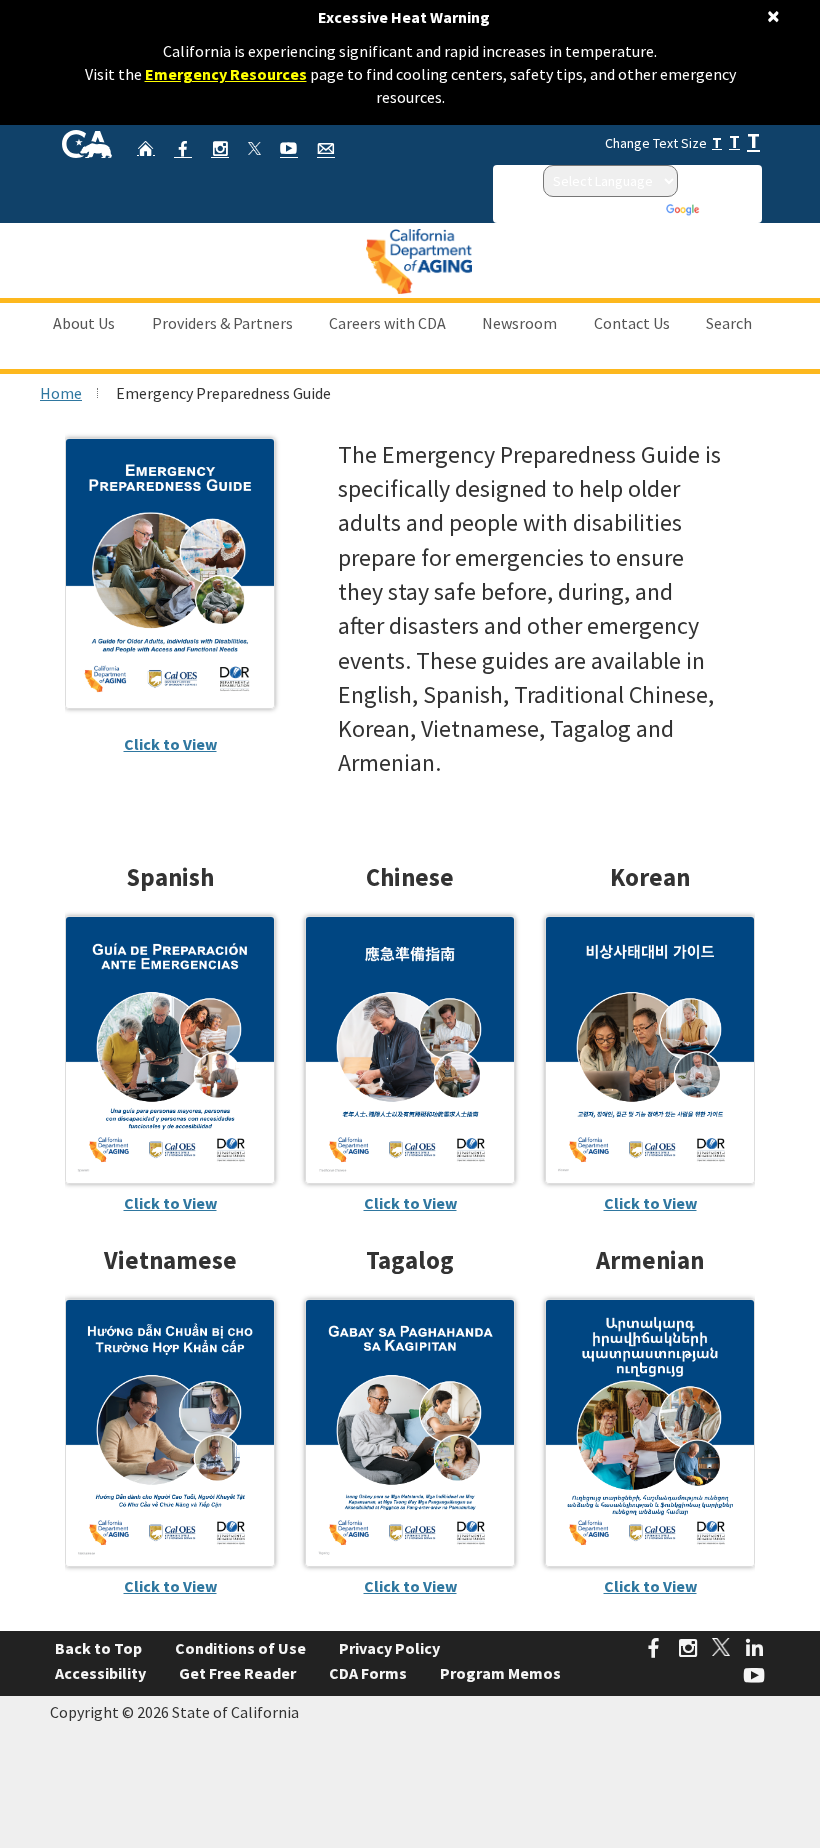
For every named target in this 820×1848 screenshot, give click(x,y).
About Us (84, 323)
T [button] (717, 142)
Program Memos (500, 1673)
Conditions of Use (240, 1648)
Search (729, 323)
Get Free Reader (237, 1673)
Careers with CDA (387, 323)
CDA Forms (368, 1673)
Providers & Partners (222, 323)
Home (61, 393)
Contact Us (632, 323)
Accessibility (100, 1673)
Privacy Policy (389, 1648)
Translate (730, 209)
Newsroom (519, 323)
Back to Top (98, 1648)
